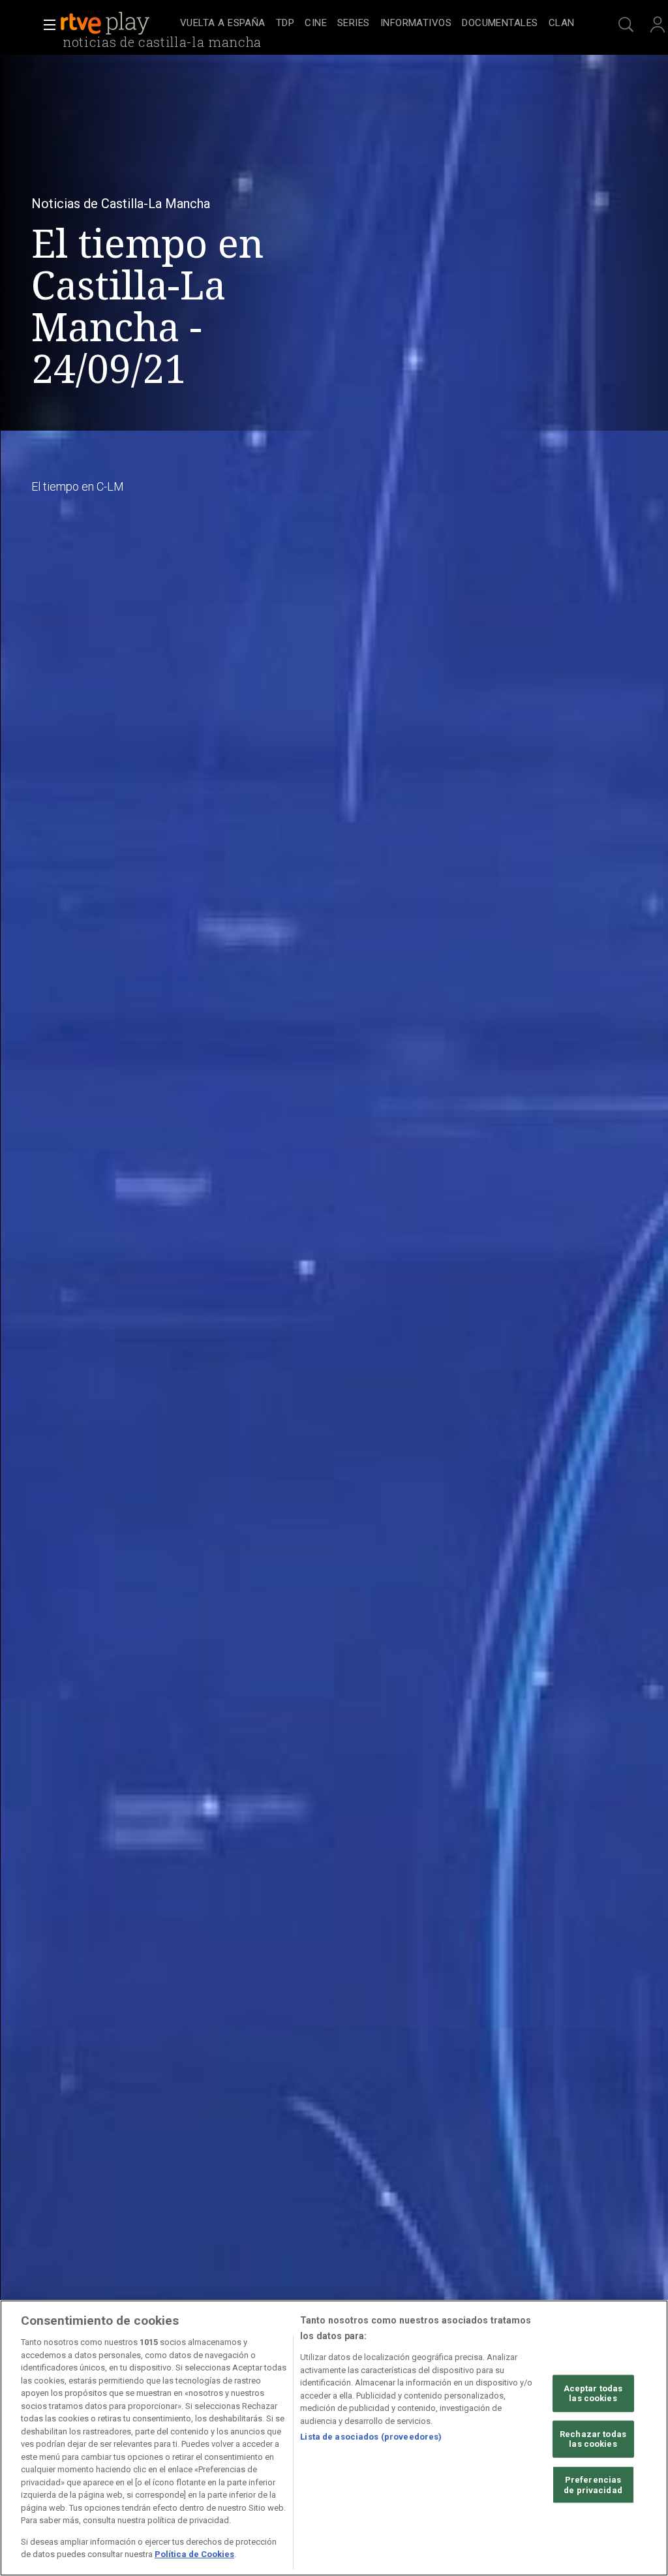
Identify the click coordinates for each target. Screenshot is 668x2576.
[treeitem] (223, 24)
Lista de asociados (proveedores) (371, 2437)
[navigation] (377, 23)
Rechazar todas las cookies (593, 2439)
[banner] (117, 23)
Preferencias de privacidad (593, 2485)
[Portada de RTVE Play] (106, 23)
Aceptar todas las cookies (593, 2393)
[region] (334, 2438)
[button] (46, 25)
